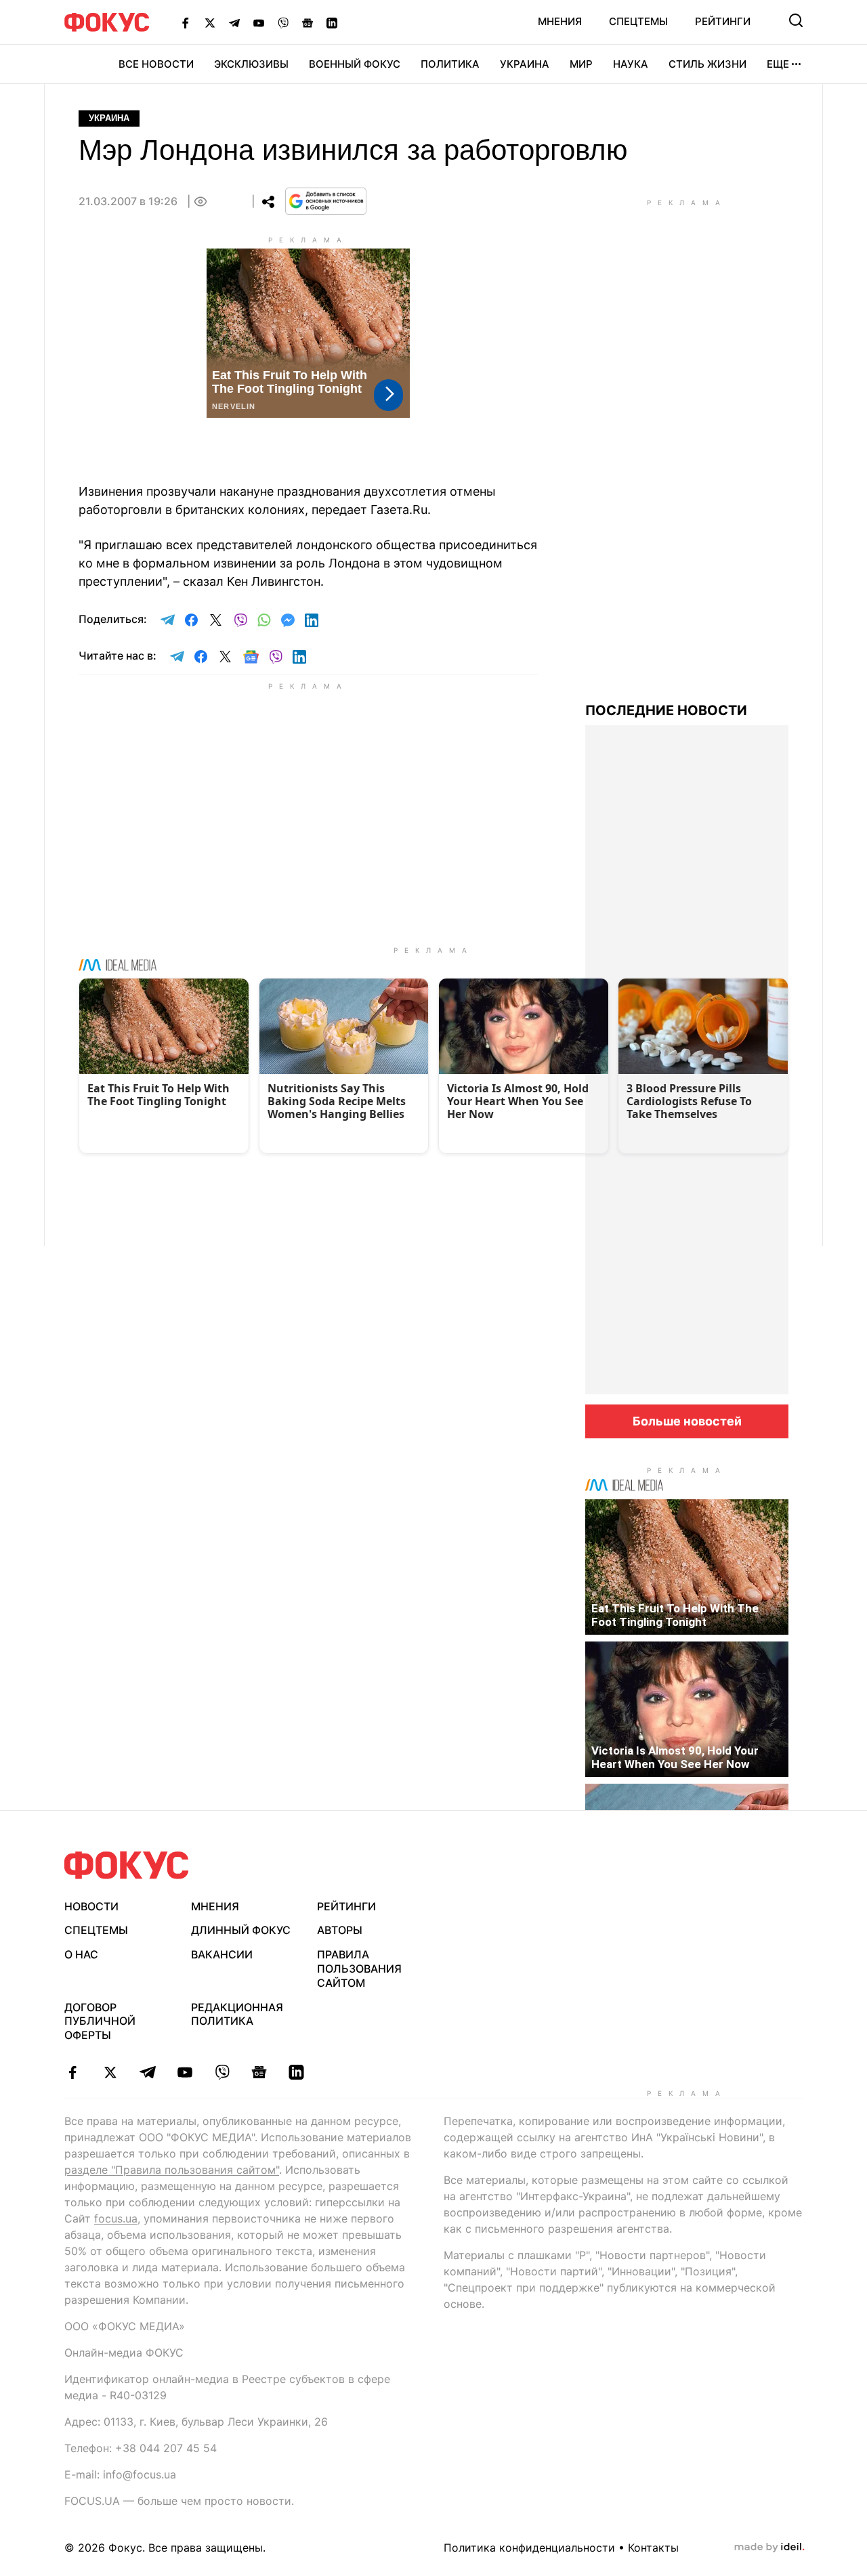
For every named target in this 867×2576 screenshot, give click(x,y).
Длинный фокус (241, 1930)
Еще (778, 64)
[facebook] (73, 2072)
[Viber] (283, 22)
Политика (450, 64)
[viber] (222, 2072)
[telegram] (147, 2072)
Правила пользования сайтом (359, 1969)
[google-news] (259, 2072)
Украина (525, 64)
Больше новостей (687, 1421)
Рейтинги (723, 21)
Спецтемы (638, 21)
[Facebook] (186, 22)
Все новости (156, 64)
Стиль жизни (707, 64)
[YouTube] (259, 22)
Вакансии (222, 1954)
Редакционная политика (237, 2014)
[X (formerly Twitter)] (210, 22)
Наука (631, 64)
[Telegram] (234, 22)
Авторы (340, 1930)
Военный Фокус (355, 64)
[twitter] (110, 2072)
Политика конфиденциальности (529, 2548)
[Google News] (308, 22)
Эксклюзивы (251, 64)
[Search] (796, 20)
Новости (91, 1906)
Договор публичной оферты (100, 2021)
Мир (581, 64)
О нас (81, 1954)
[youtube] (185, 2072)
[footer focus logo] (127, 1865)
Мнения (560, 21)
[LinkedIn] (332, 22)
